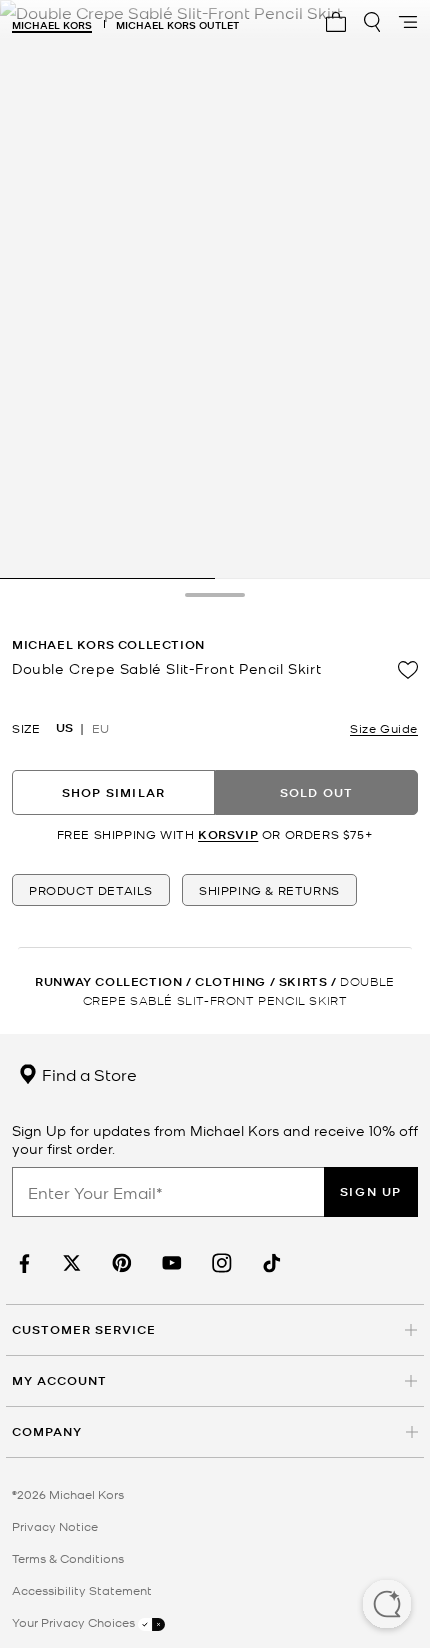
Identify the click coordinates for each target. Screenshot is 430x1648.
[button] (387, 1606)
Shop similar (113, 792)
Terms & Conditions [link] (68, 1558)
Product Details (91, 890)
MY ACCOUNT (59, 1380)
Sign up (371, 1191)
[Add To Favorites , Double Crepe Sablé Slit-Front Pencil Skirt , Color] (408, 670)
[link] (22, 1263)
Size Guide (384, 728)
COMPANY (47, 1431)
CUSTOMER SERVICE (84, 1329)
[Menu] (408, 22)
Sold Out (317, 792)
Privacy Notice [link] (55, 1526)
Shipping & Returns (269, 890)
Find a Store (87, 1074)
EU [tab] (100, 728)
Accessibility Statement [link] (82, 1590)
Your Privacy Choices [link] (75, 1622)
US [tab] (64, 728)
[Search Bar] (372, 22)
